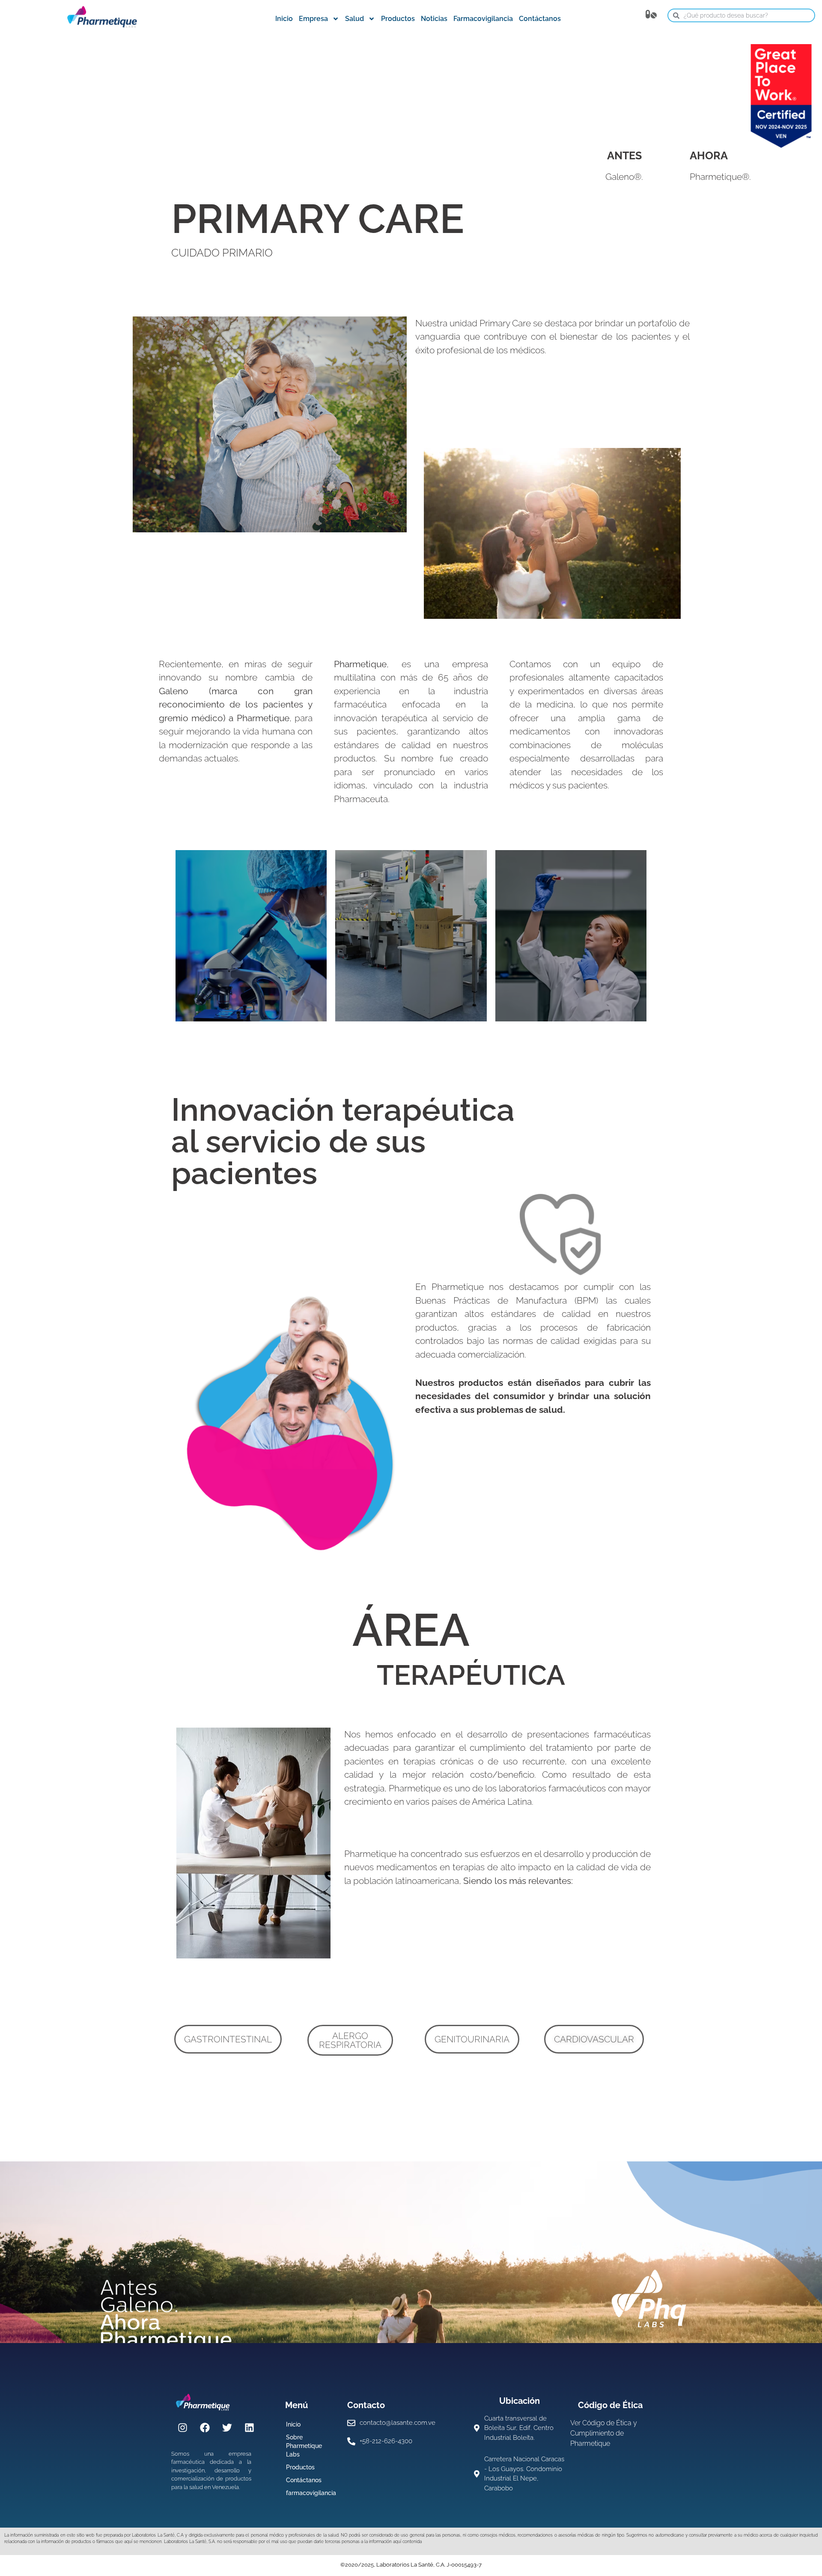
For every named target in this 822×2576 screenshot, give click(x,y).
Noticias (434, 19)
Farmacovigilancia (483, 19)
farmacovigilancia (311, 2493)
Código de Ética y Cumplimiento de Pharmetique (604, 2433)
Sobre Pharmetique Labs (304, 2446)
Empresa (313, 19)
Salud (354, 19)
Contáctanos (540, 19)
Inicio (284, 19)
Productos (398, 19)
